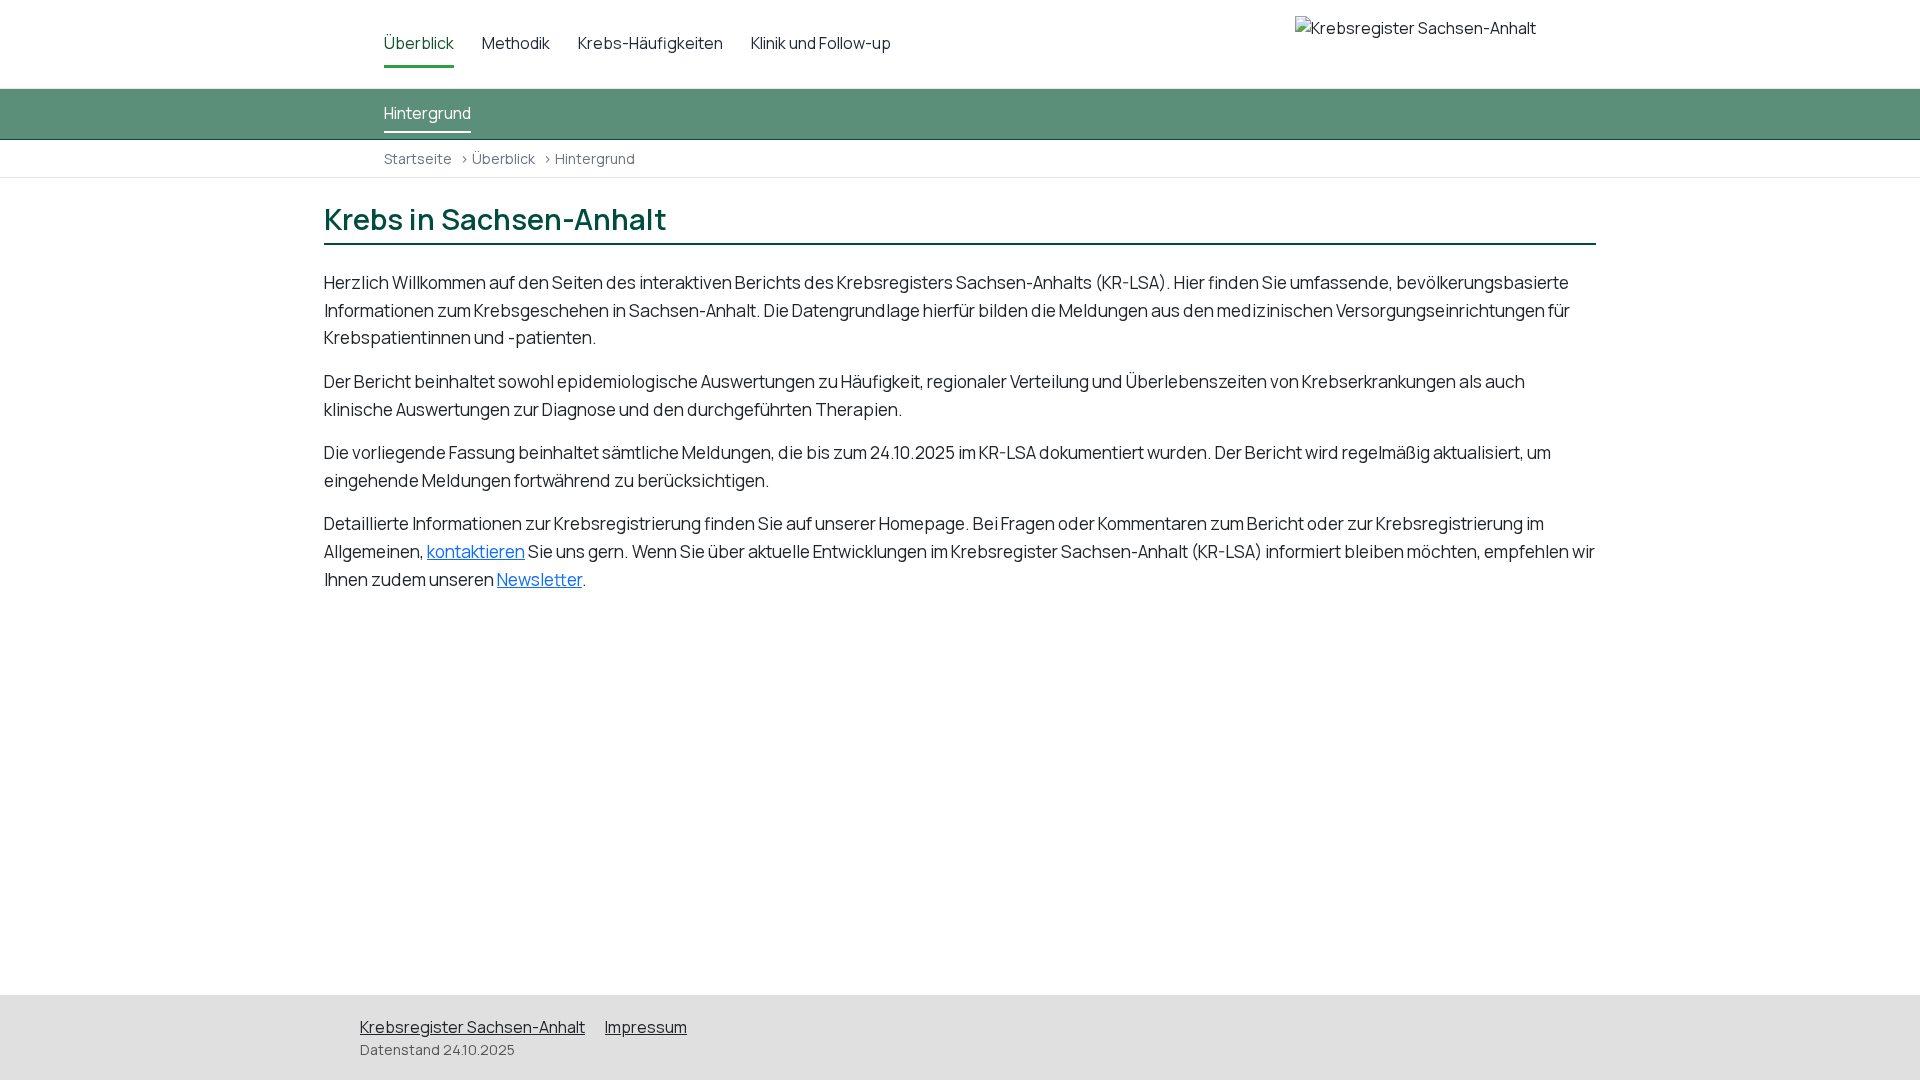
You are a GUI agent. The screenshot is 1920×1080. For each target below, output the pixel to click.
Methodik (516, 43)
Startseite (418, 158)
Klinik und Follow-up (821, 43)
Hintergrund (427, 113)
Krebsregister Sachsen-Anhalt (472, 1027)
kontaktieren (476, 551)
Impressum (646, 1027)
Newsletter (539, 579)
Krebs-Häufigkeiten (650, 43)
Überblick (419, 43)
